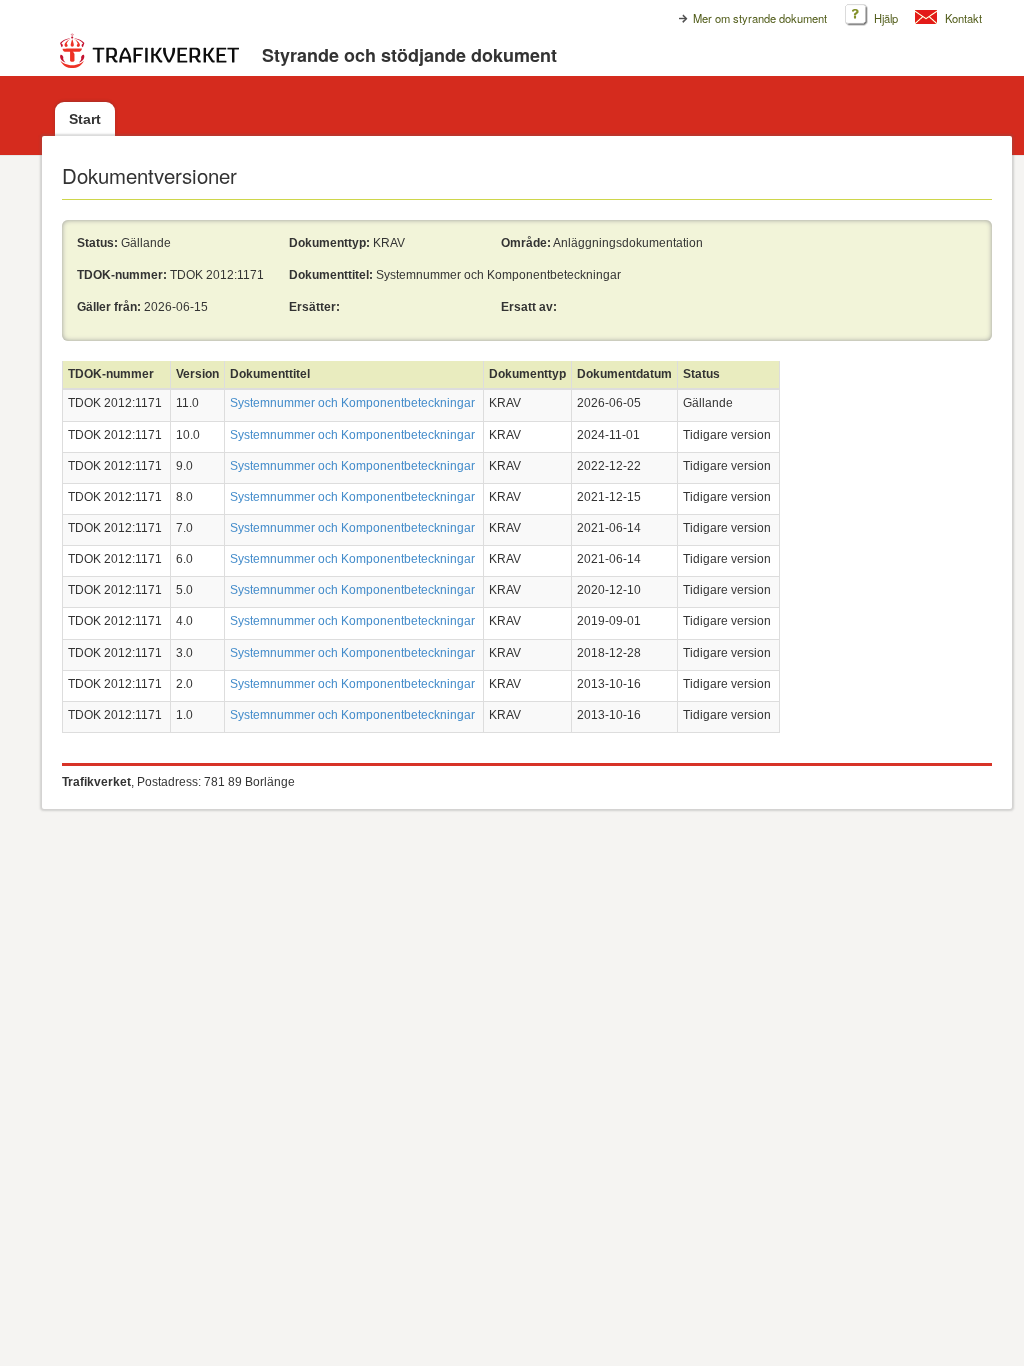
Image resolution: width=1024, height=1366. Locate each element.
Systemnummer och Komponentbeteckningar (352, 403)
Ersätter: (314, 307)
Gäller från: (109, 307)
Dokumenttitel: (331, 275)
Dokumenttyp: (329, 243)
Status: (97, 243)
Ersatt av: (529, 307)
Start (85, 119)
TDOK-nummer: (122, 275)
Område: (526, 243)
